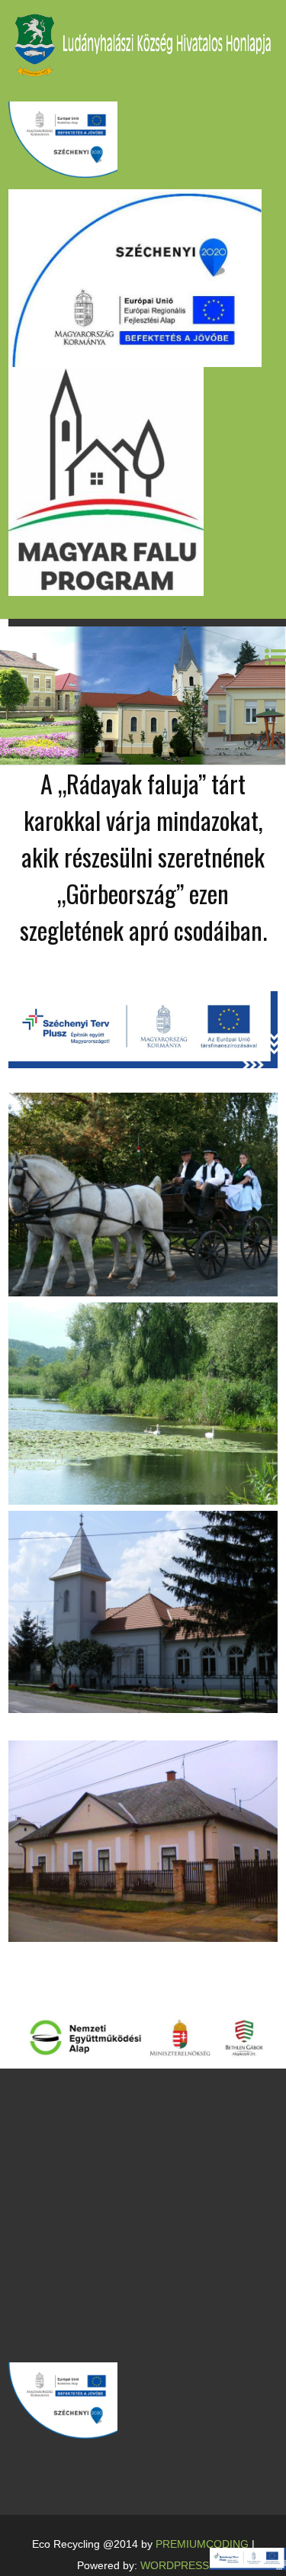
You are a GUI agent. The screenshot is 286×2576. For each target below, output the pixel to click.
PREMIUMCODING (202, 2544)
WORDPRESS (175, 2565)
